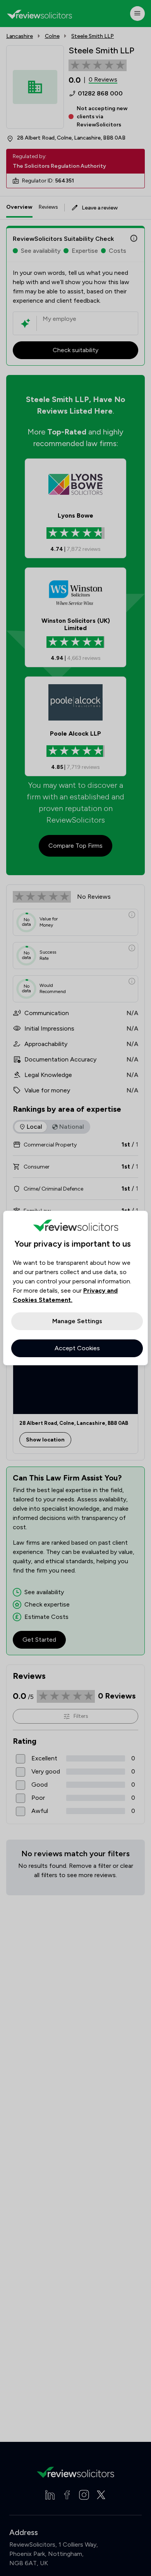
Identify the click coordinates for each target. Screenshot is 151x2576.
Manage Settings (77, 1321)
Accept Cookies (77, 1348)
